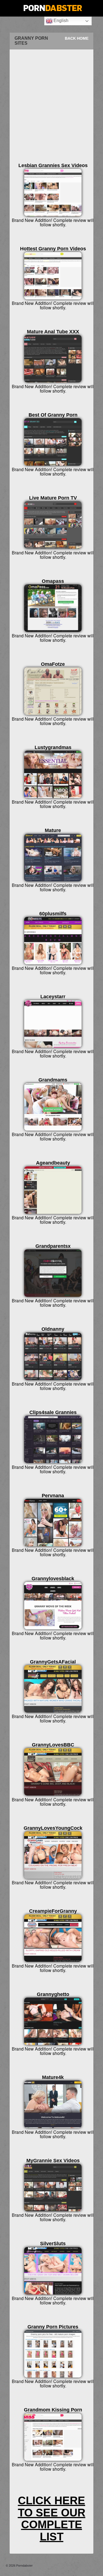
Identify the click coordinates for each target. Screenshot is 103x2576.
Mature (53, 830)
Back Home (77, 38)
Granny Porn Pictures (53, 2327)
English (60, 21)
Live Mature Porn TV (53, 498)
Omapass (53, 581)
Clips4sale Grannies (53, 1412)
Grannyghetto (53, 1994)
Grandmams (53, 1080)
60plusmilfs (53, 914)
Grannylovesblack (53, 1579)
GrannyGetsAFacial (53, 1662)
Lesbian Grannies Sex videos (53, 165)
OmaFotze (53, 664)
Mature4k (53, 2077)
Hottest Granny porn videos (53, 249)
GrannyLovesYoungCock (53, 1828)
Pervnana (53, 1496)
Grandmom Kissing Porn (53, 2410)
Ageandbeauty (53, 1163)
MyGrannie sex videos (53, 2161)
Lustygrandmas (53, 747)
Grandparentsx (53, 1246)
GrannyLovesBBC (53, 1745)
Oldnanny (53, 1329)
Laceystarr (53, 997)
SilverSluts (53, 2244)
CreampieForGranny (53, 1911)
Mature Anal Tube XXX (53, 332)
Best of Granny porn (53, 415)
